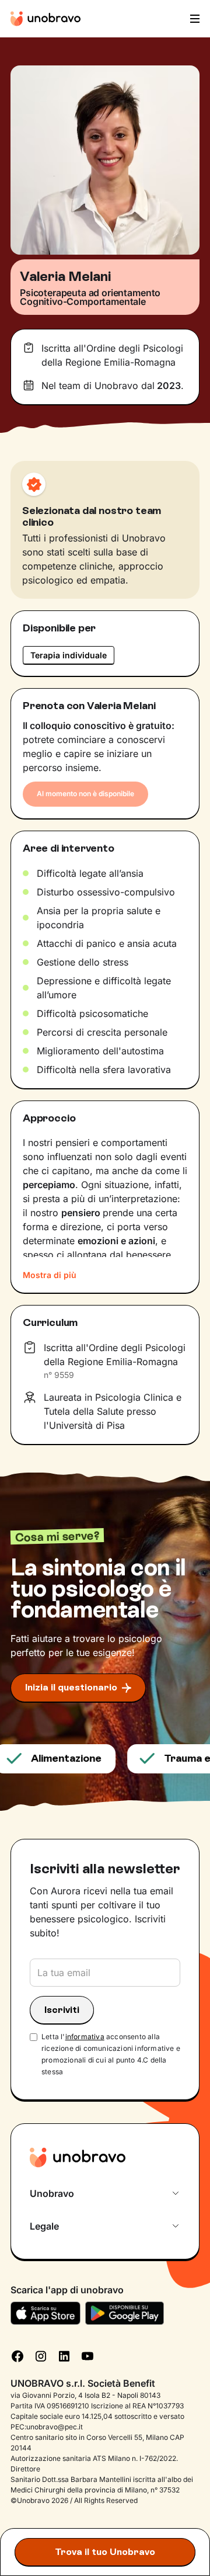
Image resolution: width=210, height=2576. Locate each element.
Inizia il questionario (71, 1687)
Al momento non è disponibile (85, 794)
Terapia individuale (69, 655)
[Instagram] (41, 2355)
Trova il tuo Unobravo (105, 2552)
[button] (194, 19)
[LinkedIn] (64, 2355)
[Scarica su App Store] (45, 2313)
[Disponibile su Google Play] (125, 2313)
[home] (45, 19)
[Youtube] (87, 2355)
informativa (85, 2037)
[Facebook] (17, 2355)
